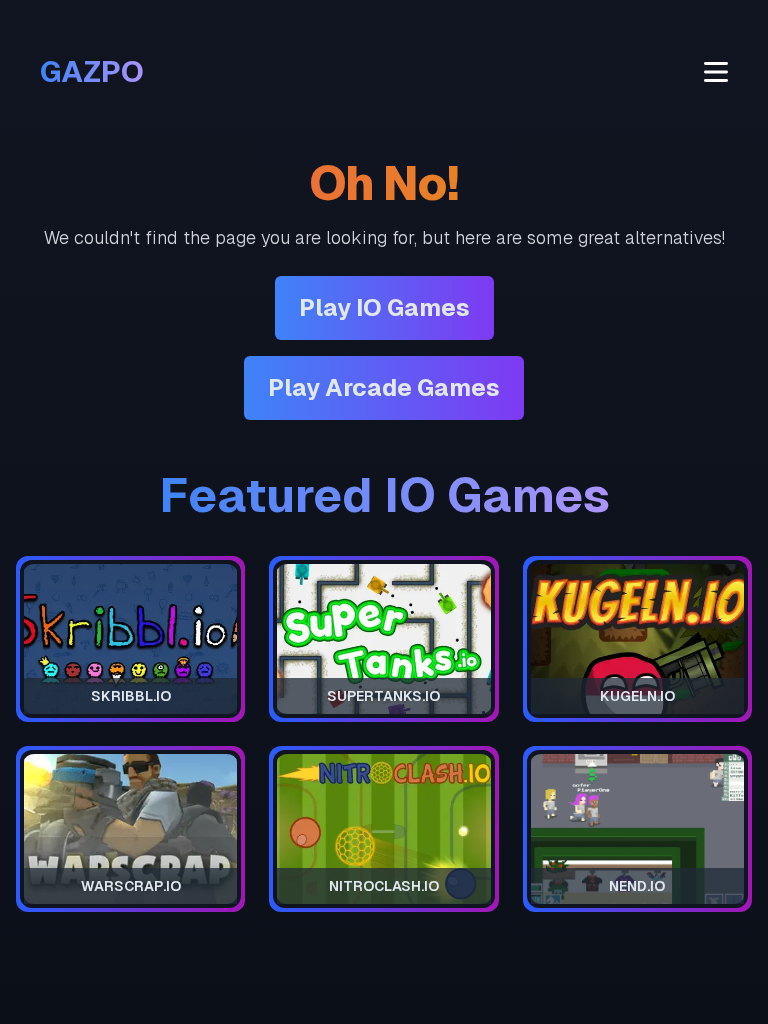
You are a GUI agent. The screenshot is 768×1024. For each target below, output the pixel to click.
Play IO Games (384, 307)
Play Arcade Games (384, 387)
